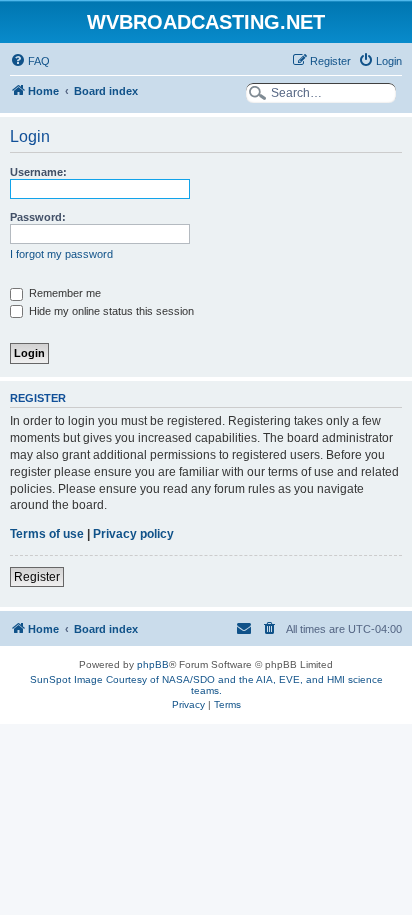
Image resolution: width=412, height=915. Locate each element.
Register (37, 577)
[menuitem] (30, 61)
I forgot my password (61, 254)
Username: (38, 172)
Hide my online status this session (110, 311)
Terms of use (47, 534)
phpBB (153, 664)
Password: (38, 217)
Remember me (63, 293)
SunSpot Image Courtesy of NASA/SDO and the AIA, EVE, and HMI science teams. (206, 685)
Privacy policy (133, 534)
